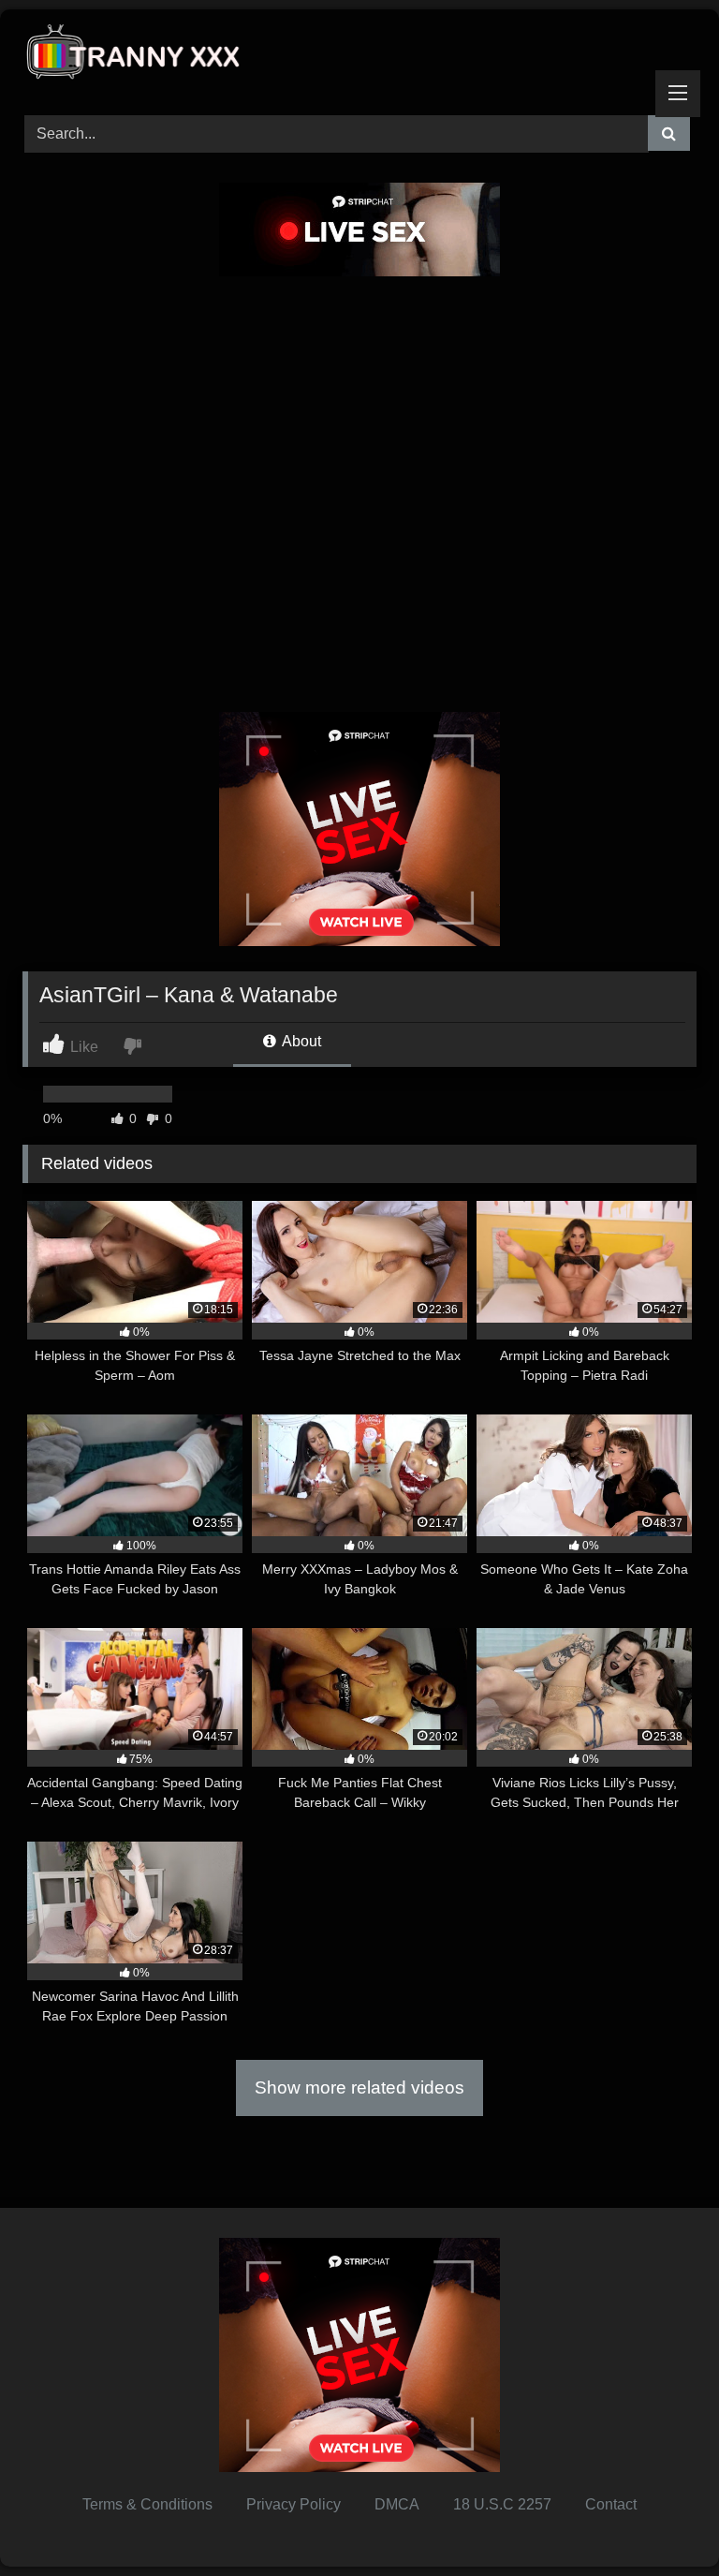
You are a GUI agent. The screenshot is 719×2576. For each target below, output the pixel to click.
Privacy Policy (293, 2504)
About (300, 1041)
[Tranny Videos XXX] (359, 56)
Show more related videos (359, 2087)
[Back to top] (661, 2520)
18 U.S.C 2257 (502, 2504)
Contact (611, 2504)
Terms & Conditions (147, 2504)
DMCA (397, 2504)
